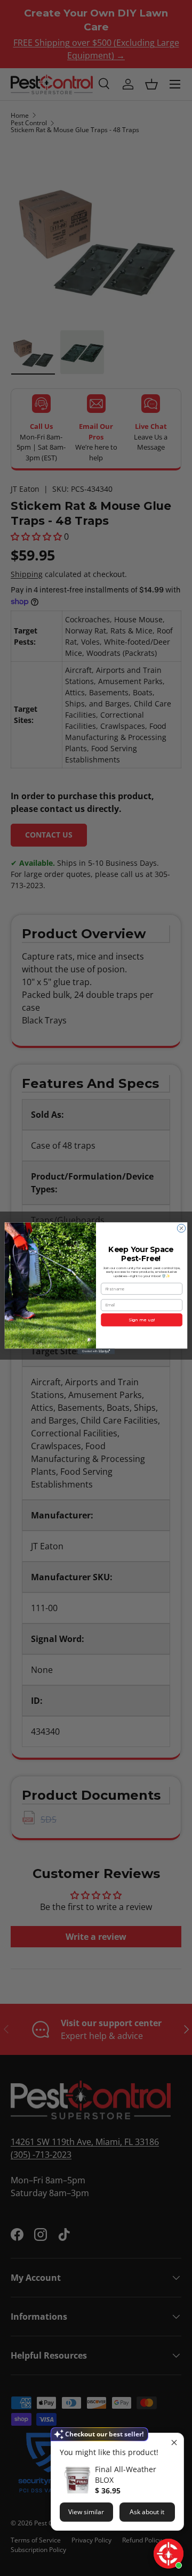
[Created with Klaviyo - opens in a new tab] (96, 1351)
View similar (86, 2512)
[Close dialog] (181, 1228)
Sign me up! (142, 1320)
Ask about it (147, 2512)
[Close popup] (174, 2443)
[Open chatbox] (169, 2554)
